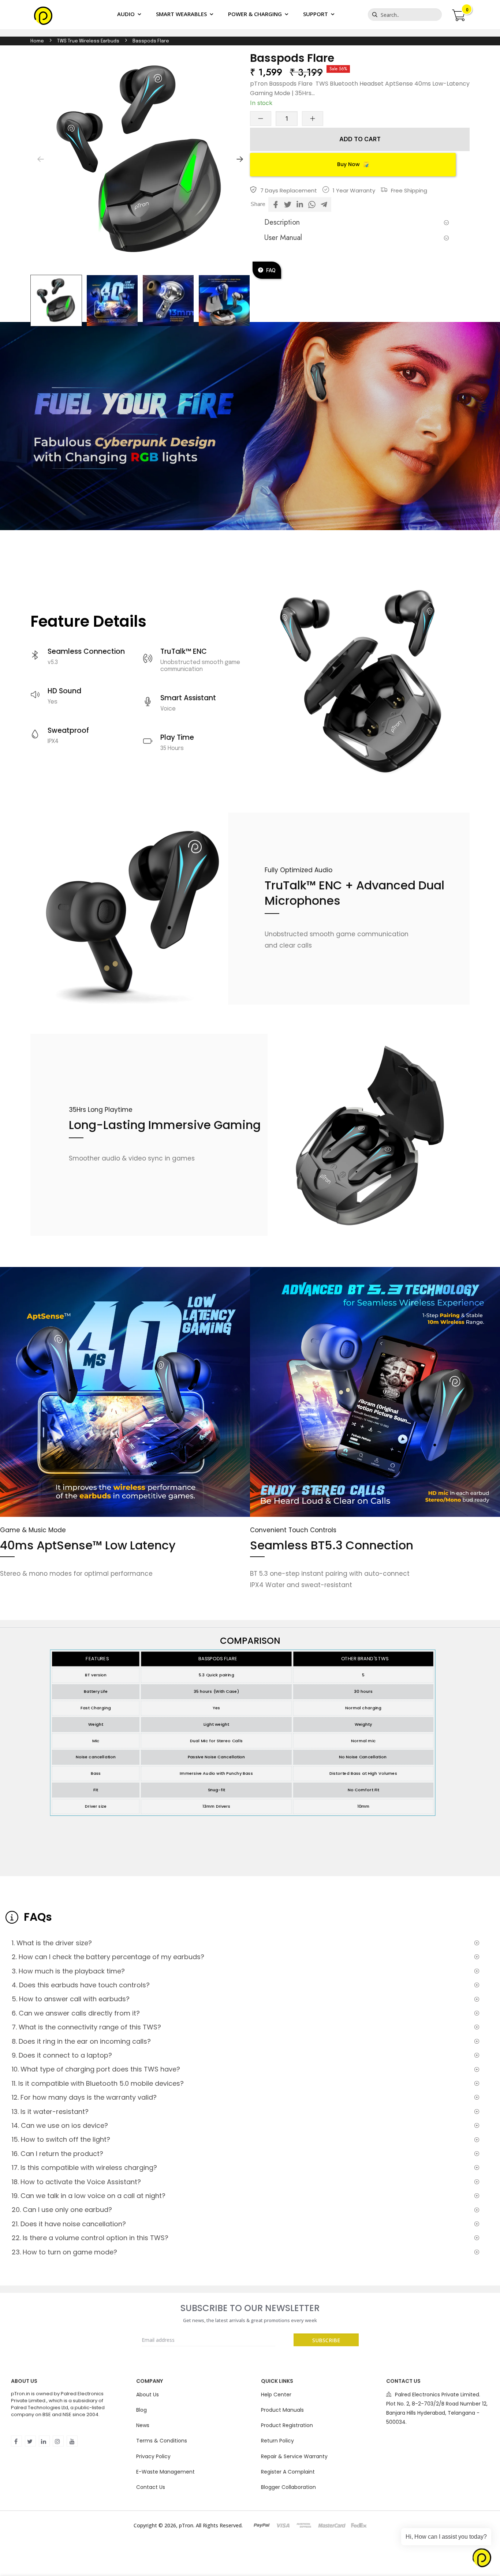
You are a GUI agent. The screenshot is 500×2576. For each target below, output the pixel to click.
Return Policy (277, 2441)
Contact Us (151, 2487)
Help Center (276, 2395)
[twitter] (30, 2441)
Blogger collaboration (288, 2487)
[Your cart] (458, 14)
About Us (148, 2395)
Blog (141, 2410)
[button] (240, 159)
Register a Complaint (288, 2472)
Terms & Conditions (162, 2441)
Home (37, 41)
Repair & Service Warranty (294, 2456)
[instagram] (58, 2441)
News (143, 2425)
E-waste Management (165, 2472)
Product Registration (287, 2425)
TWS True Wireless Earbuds (88, 41)
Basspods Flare (151, 41)
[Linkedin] (44, 2441)
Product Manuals (282, 2410)
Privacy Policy (153, 2456)
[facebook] (16, 2441)
